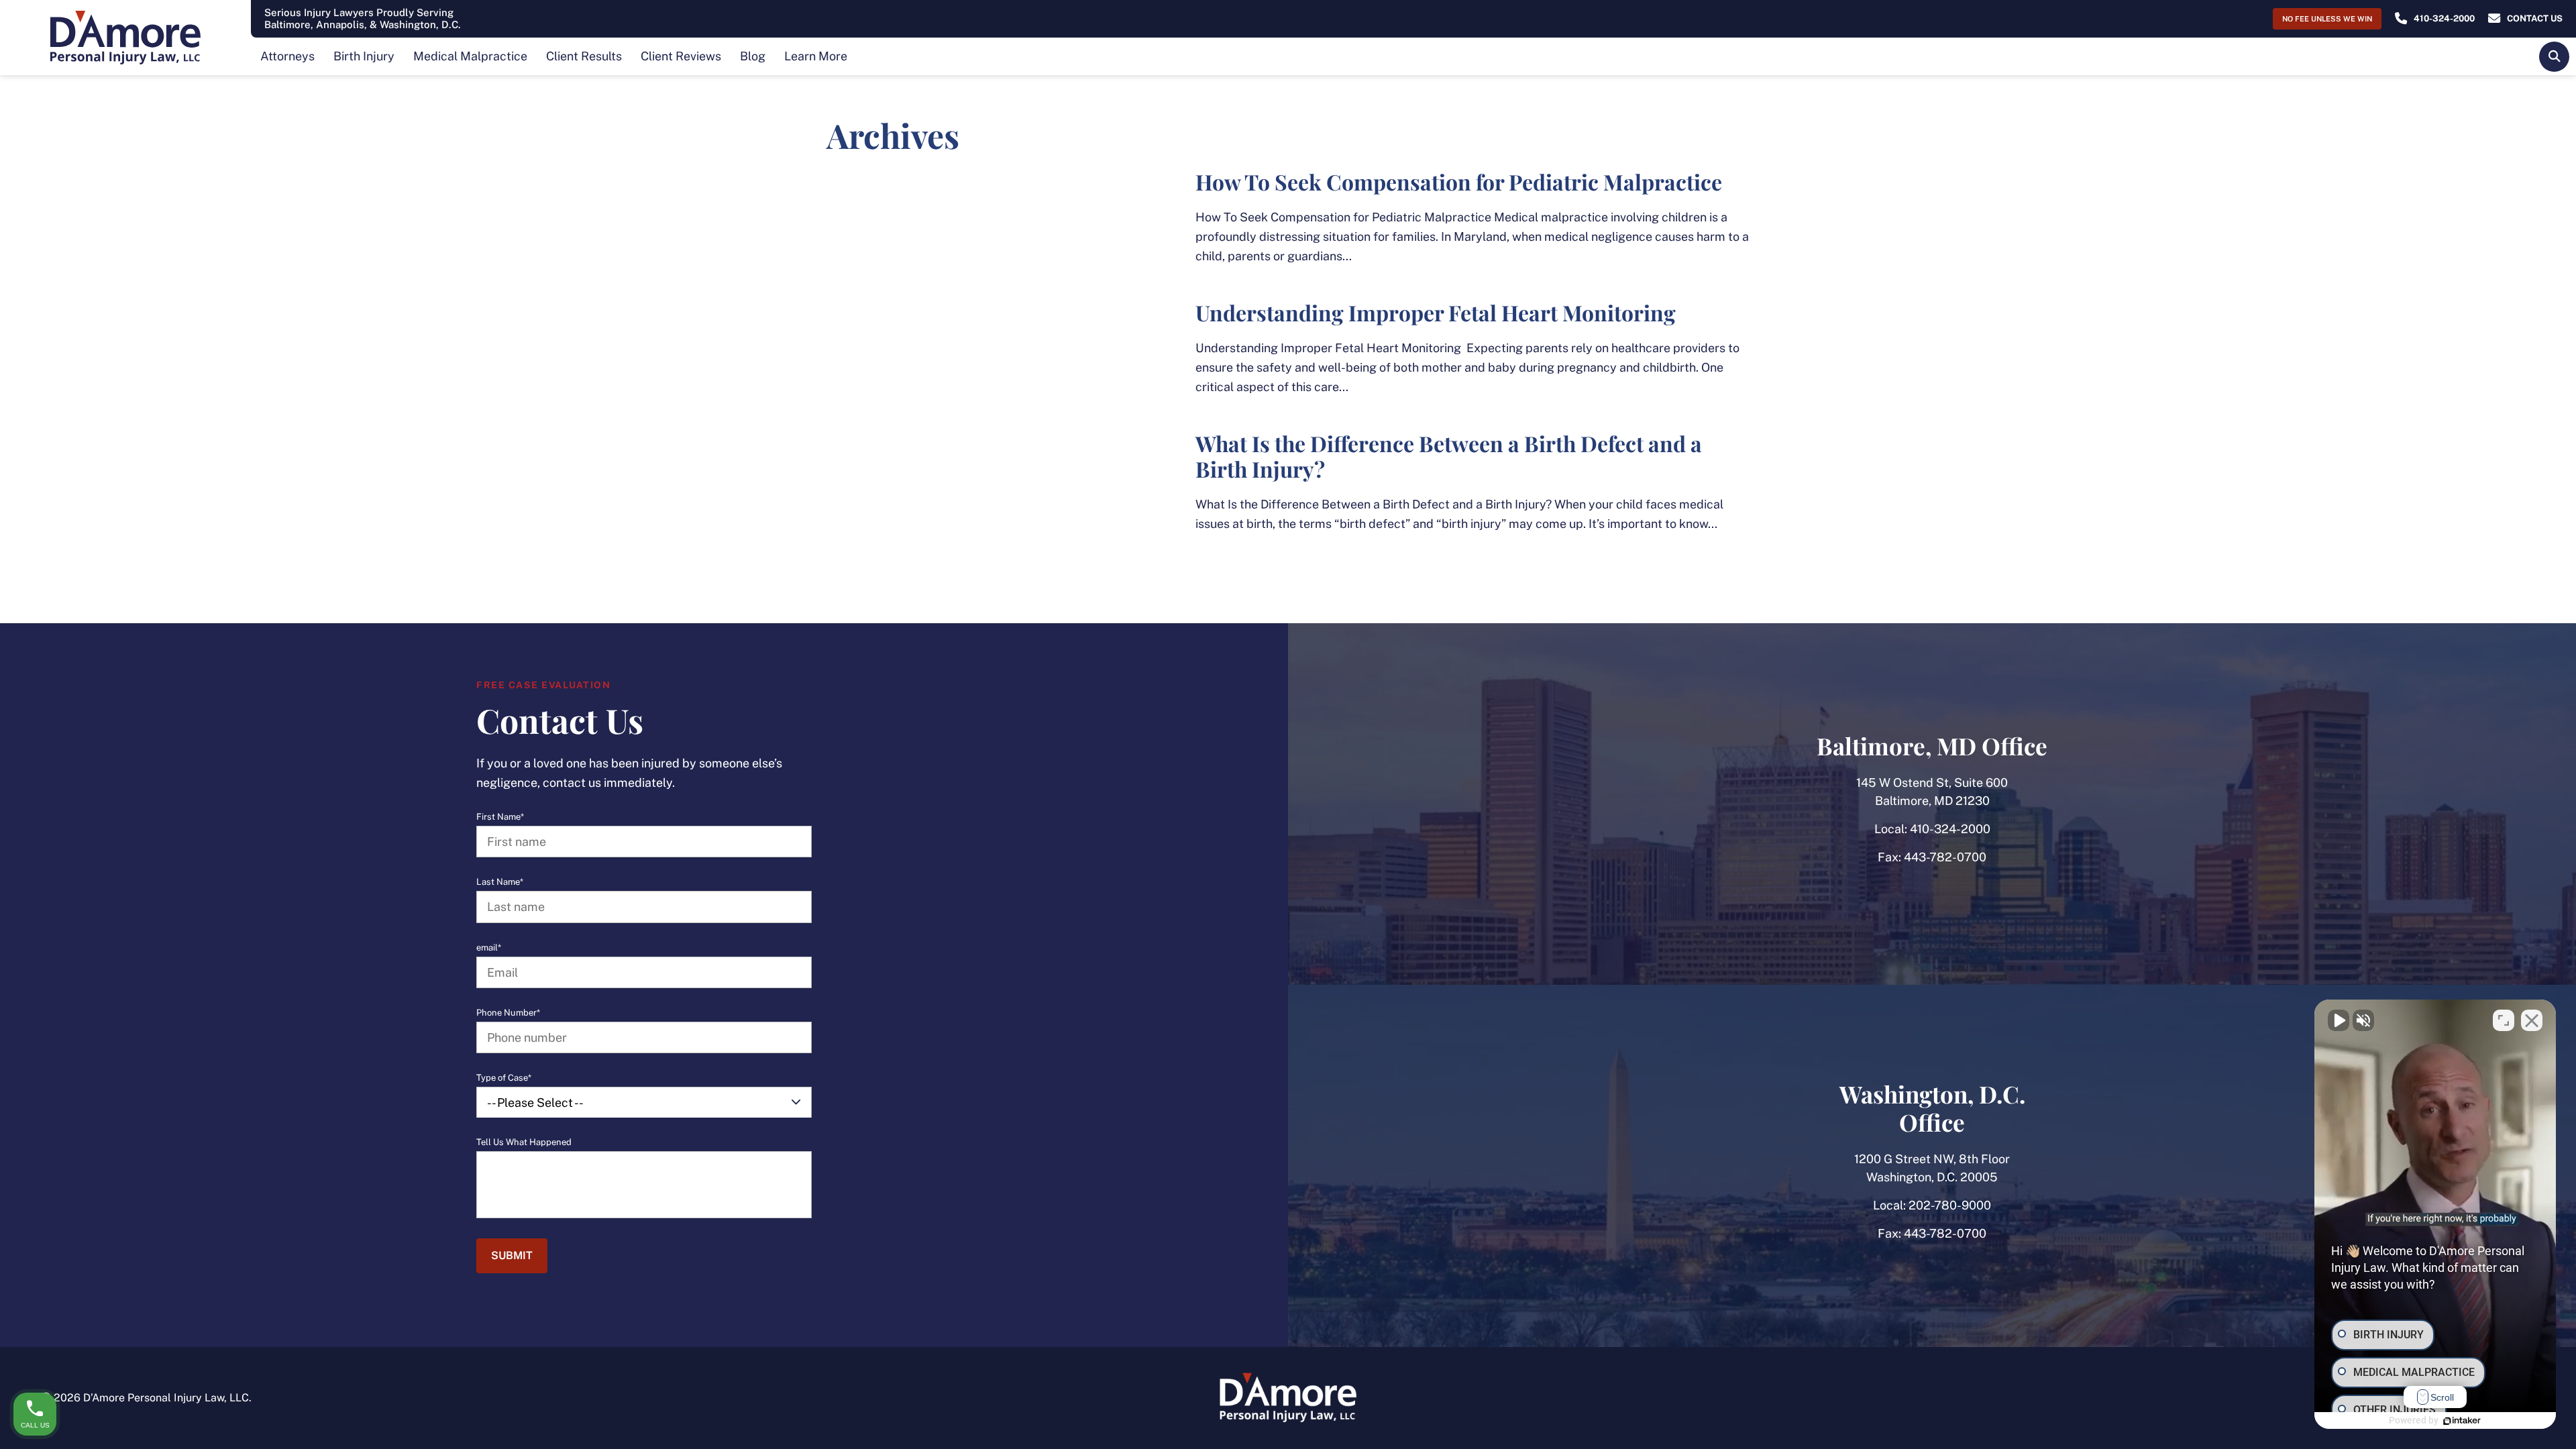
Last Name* (500, 882)
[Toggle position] (2504, 1020)
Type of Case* (504, 1078)
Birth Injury (364, 56)
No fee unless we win (2327, 19)
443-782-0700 (1945, 857)
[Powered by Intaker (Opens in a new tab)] (2462, 1421)
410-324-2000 (1950, 829)
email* (489, 948)
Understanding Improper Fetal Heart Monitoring (1436, 312)
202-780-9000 (1950, 1205)
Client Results (584, 56)
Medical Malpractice (470, 56)
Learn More (816, 56)
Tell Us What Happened (524, 1142)
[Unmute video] (2339, 1020)
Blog (753, 56)
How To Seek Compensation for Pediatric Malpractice (1459, 181)
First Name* (500, 817)
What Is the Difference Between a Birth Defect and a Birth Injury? (1449, 456)
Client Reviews (681, 56)
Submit (512, 1255)
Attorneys (287, 56)
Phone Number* (508, 1013)
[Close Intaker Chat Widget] (2532, 1020)
